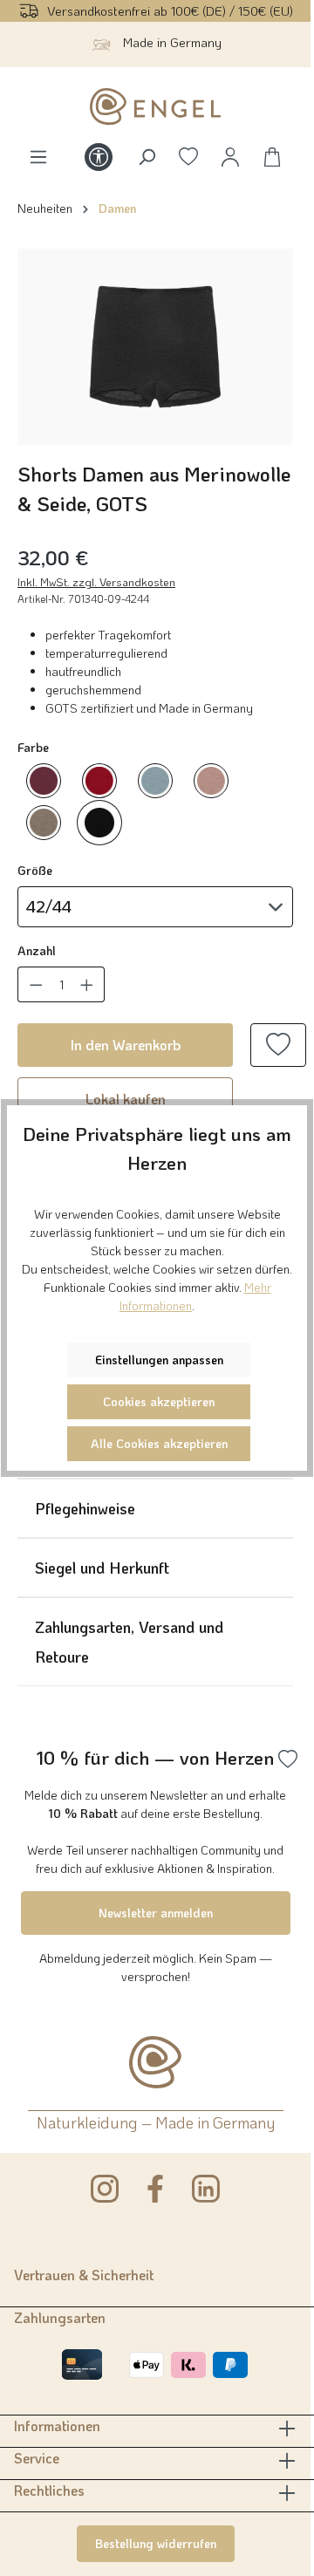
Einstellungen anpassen (159, 1360)
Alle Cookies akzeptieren (159, 1443)
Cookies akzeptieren (159, 1401)
